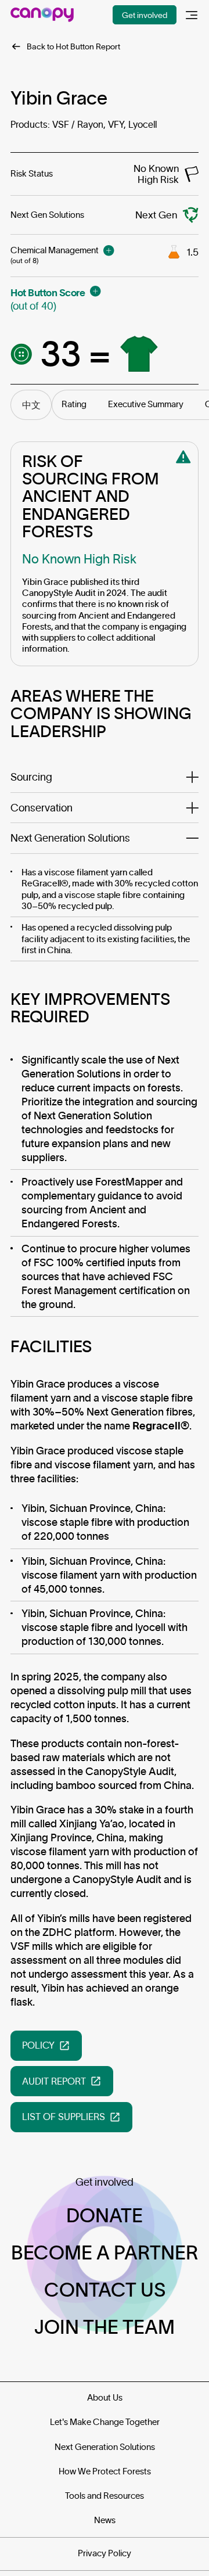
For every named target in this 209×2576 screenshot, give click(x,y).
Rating (74, 404)
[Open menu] (192, 15)
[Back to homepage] (42, 15)
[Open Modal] (109, 250)
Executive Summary (146, 404)
